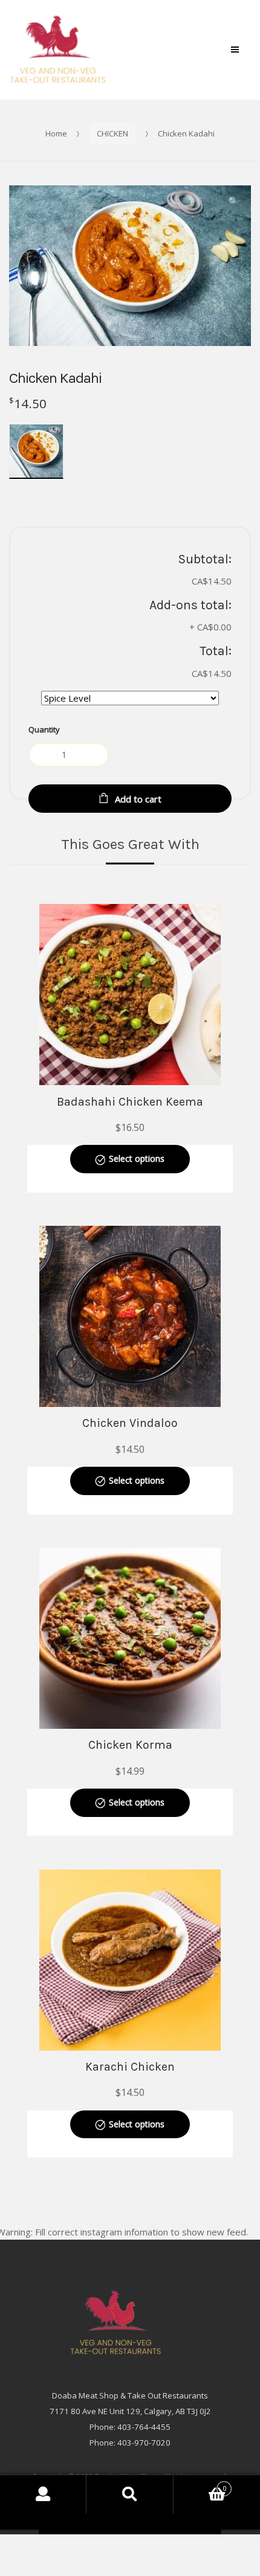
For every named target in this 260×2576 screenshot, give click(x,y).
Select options (137, 1158)
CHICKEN (112, 133)
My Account (43, 2494)
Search (130, 2494)
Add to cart (138, 799)
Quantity (44, 729)
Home (56, 133)
